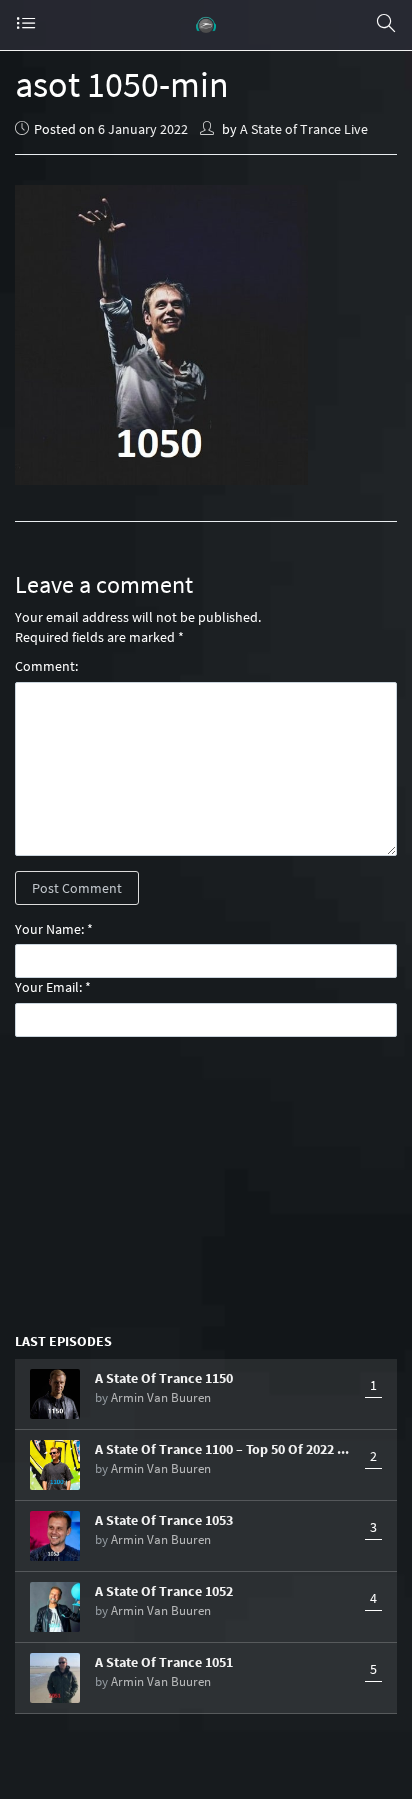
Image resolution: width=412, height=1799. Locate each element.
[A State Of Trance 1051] (55, 1678)
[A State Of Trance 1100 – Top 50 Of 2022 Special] (55, 1465)
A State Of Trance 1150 (164, 1378)
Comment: (46, 666)
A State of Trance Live (304, 129)
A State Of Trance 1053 (164, 1520)
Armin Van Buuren (161, 1397)
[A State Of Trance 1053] (55, 1536)
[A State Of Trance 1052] (55, 1607)
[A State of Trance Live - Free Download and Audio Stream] (206, 25)
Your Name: (49, 929)
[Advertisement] (206, 1183)
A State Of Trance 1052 (164, 1591)
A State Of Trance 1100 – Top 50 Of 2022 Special (225, 1449)
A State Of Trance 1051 (164, 1662)
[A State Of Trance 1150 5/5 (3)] (55, 1394)
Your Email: (48, 987)
